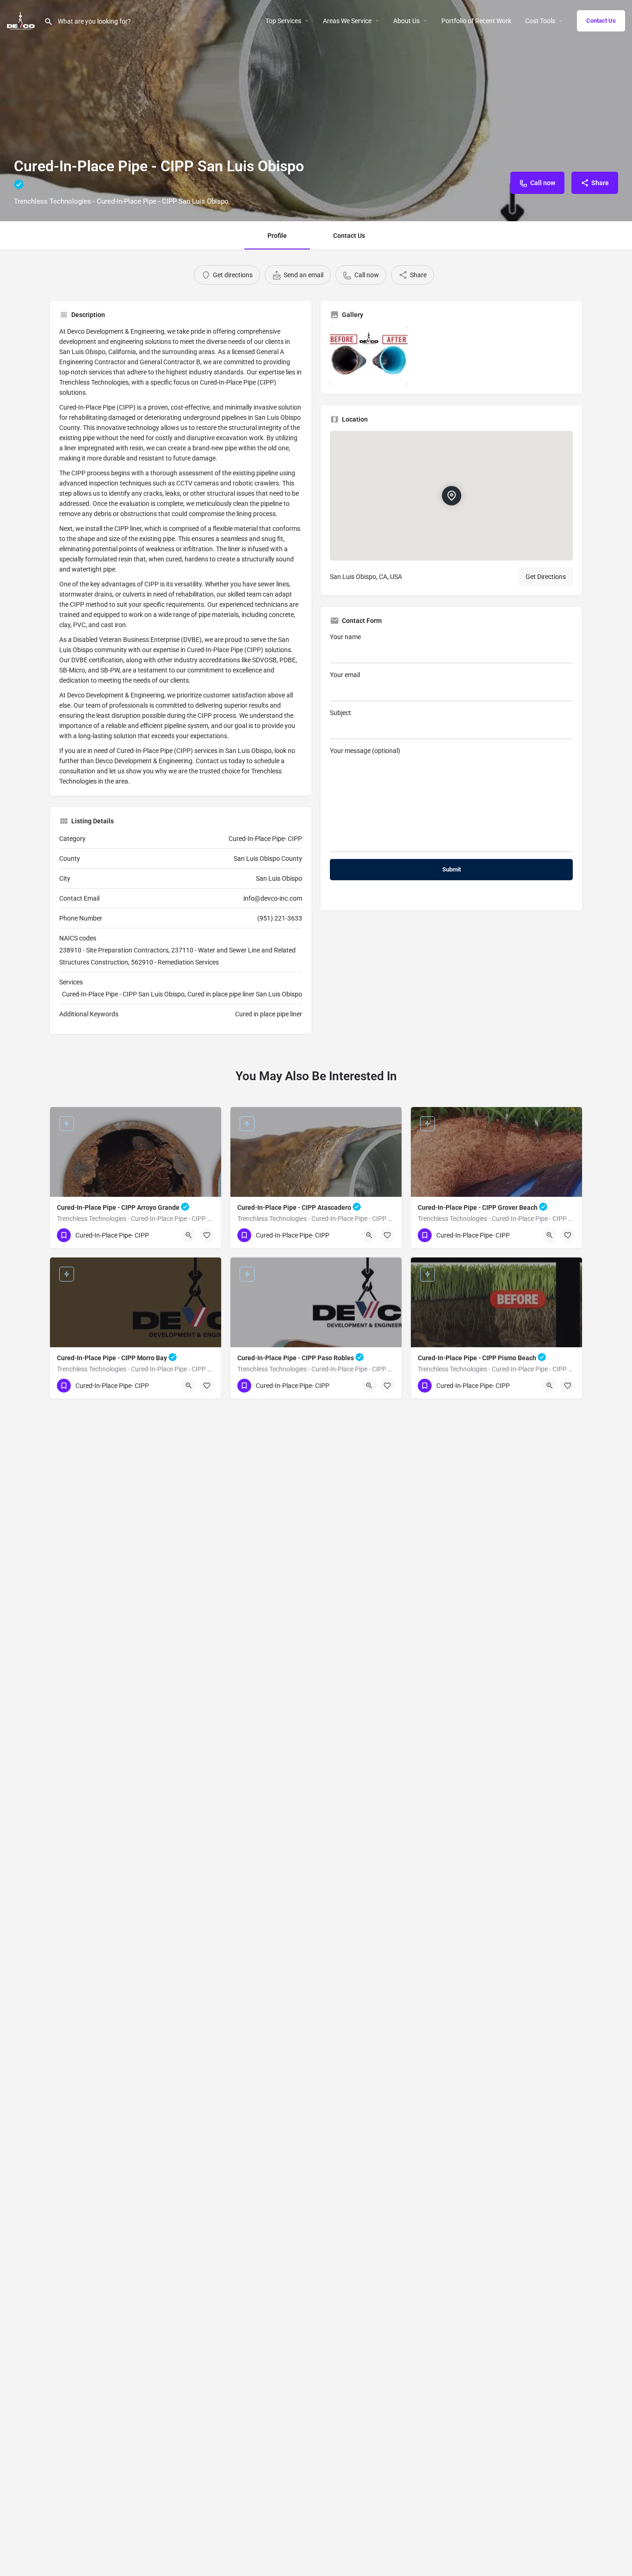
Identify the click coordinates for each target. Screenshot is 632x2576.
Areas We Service (347, 21)
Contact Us (601, 21)
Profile (277, 236)
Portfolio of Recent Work (476, 21)
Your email (345, 675)
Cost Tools (540, 21)
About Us (406, 21)
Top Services (283, 21)
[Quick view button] (189, 1235)
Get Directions (546, 577)
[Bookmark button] (207, 1235)
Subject (341, 713)
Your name (345, 637)
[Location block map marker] (451, 496)
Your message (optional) (365, 751)
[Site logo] (22, 20)
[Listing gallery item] (369, 355)
